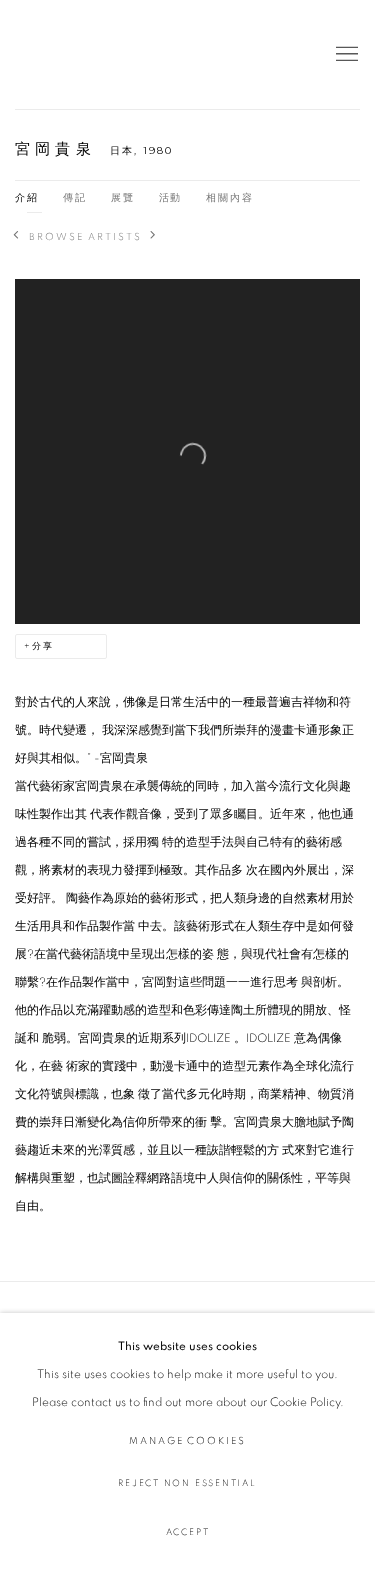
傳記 (75, 198)
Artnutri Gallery (65, 54)
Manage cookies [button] (187, 1441)
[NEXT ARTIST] (154, 237)
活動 (171, 198)
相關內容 (230, 198)
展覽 (123, 198)
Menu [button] (345, 55)
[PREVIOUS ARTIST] (17, 237)
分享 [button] (43, 646)
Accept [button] (188, 1532)
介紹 (27, 198)
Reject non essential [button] (187, 1483)
